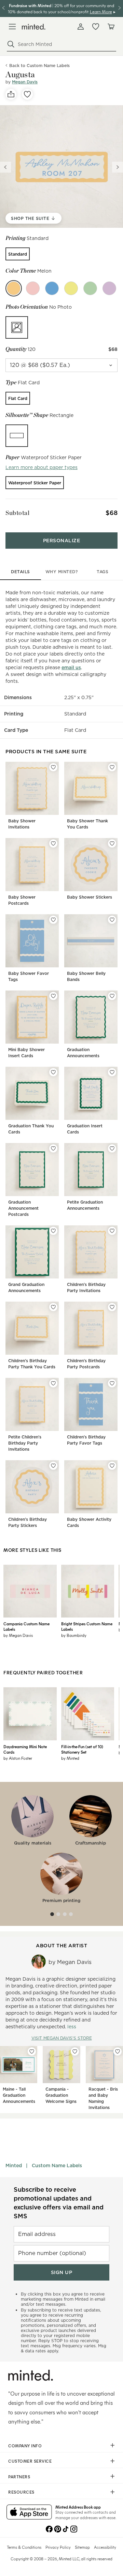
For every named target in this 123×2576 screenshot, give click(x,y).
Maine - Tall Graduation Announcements (19, 2095)
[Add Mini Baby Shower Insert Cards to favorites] (53, 996)
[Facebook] (49, 2528)
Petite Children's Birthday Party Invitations (25, 1443)
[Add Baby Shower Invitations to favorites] (53, 767)
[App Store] (29, 2513)
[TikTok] (66, 2528)
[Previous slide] (5, 167)
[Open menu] (12, 27)
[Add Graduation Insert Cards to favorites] (112, 1072)
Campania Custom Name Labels (26, 1626)
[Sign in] (81, 27)
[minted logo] (34, 27)
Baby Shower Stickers (90, 897)
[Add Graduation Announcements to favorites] (112, 996)
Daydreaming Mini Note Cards (25, 1749)
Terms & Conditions (24, 2547)
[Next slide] (118, 167)
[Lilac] (109, 288)
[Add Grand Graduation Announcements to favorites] (53, 1231)
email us (71, 667)
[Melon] (14, 288)
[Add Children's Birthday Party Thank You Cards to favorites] (53, 1307)
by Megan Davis (18, 1635)
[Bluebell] (52, 288)
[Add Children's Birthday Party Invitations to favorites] (112, 1231)
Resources (21, 2492)
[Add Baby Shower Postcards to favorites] (53, 843)
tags (102, 572)
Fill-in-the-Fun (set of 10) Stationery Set (82, 1749)
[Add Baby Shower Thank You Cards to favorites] (112, 767)
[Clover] (90, 288)
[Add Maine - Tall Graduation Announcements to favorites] (32, 2051)
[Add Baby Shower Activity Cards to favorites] (112, 1466)
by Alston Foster (18, 1758)
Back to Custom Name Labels (39, 66)
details (20, 572)
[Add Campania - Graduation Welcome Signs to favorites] (75, 2051)
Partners (19, 2477)
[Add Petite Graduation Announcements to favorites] (112, 1148)
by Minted (70, 1758)
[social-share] (11, 94)
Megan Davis (25, 82)
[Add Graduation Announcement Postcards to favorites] (53, 1148)
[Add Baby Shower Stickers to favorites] (112, 843)
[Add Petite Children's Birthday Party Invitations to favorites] (53, 1383)
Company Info (25, 2446)
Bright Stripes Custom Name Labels (87, 1626)
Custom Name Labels (57, 2166)
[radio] (18, 254)
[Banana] (71, 288)
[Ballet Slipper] (33, 288)
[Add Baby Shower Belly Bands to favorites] (112, 920)
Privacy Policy (58, 2547)
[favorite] (27, 94)
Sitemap (82, 2547)
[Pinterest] (57, 2528)
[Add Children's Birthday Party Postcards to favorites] (112, 1307)
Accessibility (105, 2547)
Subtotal (17, 513)
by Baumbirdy (74, 1635)
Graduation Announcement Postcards (23, 1208)
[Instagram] (74, 2528)
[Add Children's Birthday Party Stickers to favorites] (53, 1466)
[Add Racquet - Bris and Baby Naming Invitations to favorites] (118, 2051)
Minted (14, 2166)
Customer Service (30, 2461)
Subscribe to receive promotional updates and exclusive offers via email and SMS (59, 2203)
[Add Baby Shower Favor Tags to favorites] (53, 920)
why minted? (62, 572)
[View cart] (111, 27)
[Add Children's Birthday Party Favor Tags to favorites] (112, 1383)
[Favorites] (96, 27)
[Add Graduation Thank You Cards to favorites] (53, 1072)
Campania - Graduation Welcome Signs (61, 2095)
